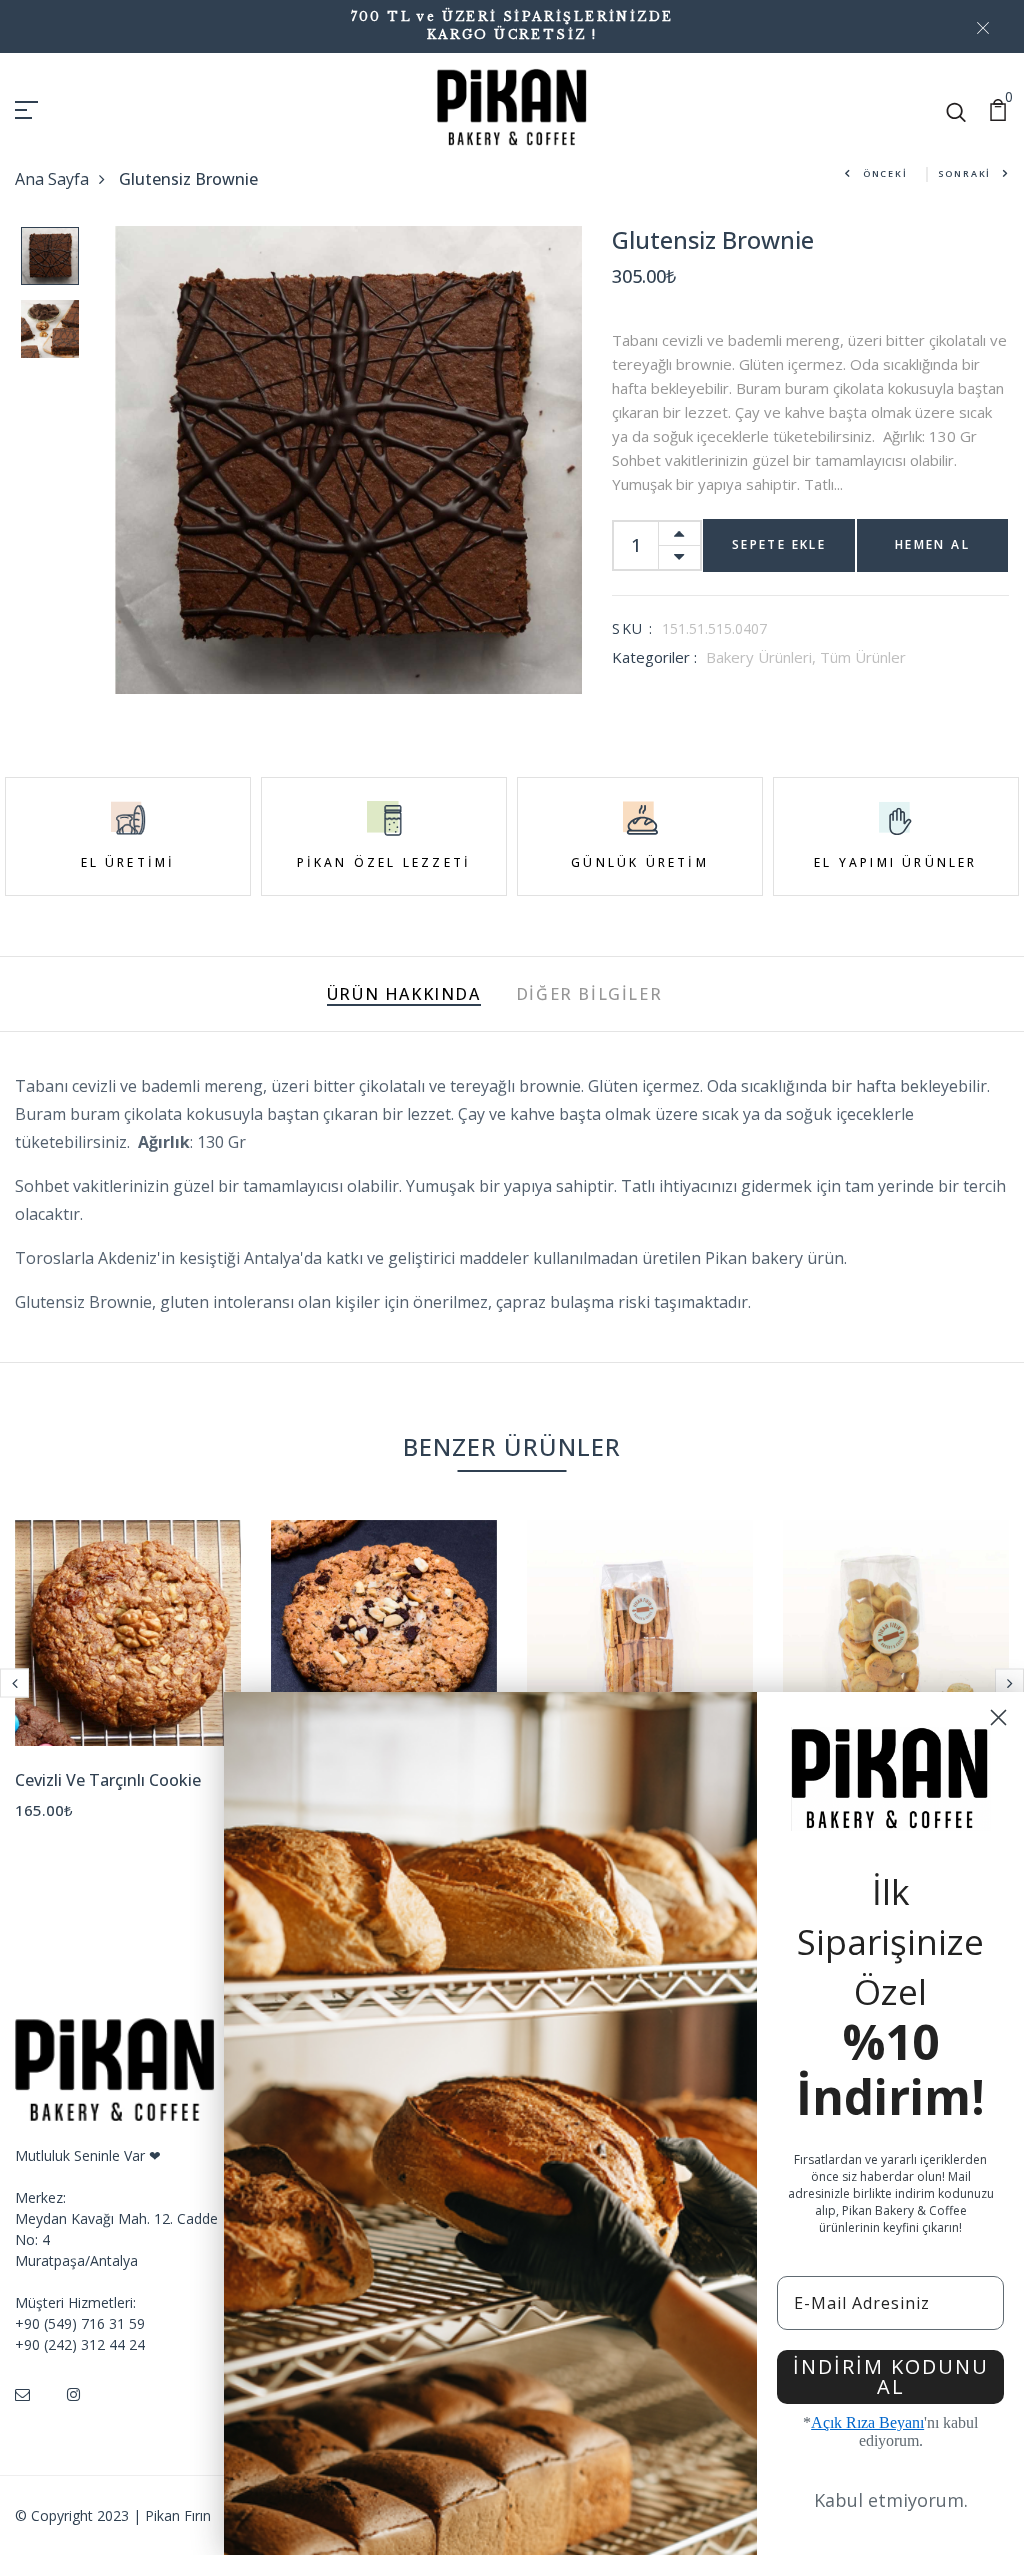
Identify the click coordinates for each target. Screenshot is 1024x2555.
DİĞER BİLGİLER (589, 994)
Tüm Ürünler (863, 657)
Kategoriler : (654, 657)
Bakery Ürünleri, (763, 657)
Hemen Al (932, 544)
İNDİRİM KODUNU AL (891, 2376)
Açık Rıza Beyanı (867, 2422)
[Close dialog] (998, 1717)
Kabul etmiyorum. (891, 2500)
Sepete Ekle (779, 544)
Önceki (885, 173)
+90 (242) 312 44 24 (80, 2344)
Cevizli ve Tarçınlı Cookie (108, 1780)
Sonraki (965, 173)
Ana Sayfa (52, 179)
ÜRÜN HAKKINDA (404, 994)
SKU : (632, 628)
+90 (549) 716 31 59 (80, 2323)
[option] (50, 262)
